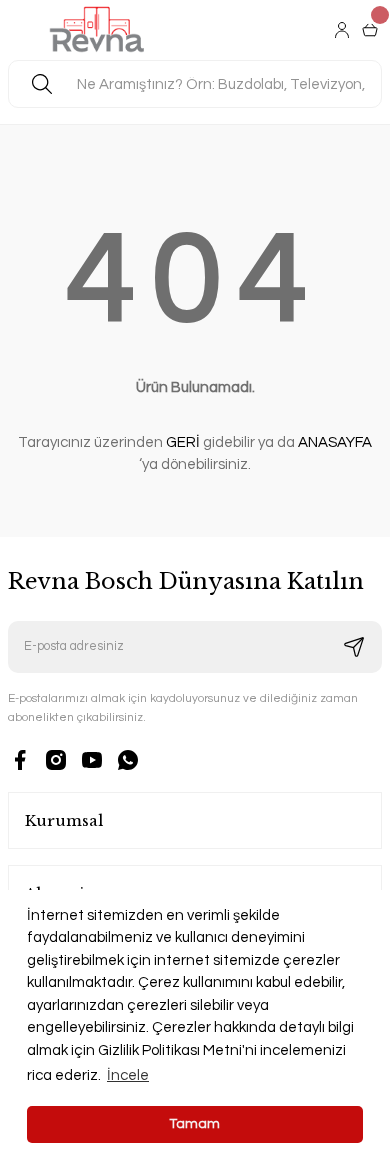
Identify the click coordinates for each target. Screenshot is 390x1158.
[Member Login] (344, 30)
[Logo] (97, 30)
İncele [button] (128, 1075)
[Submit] (354, 647)
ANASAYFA (335, 442)
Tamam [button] (195, 1124)
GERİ (183, 442)
